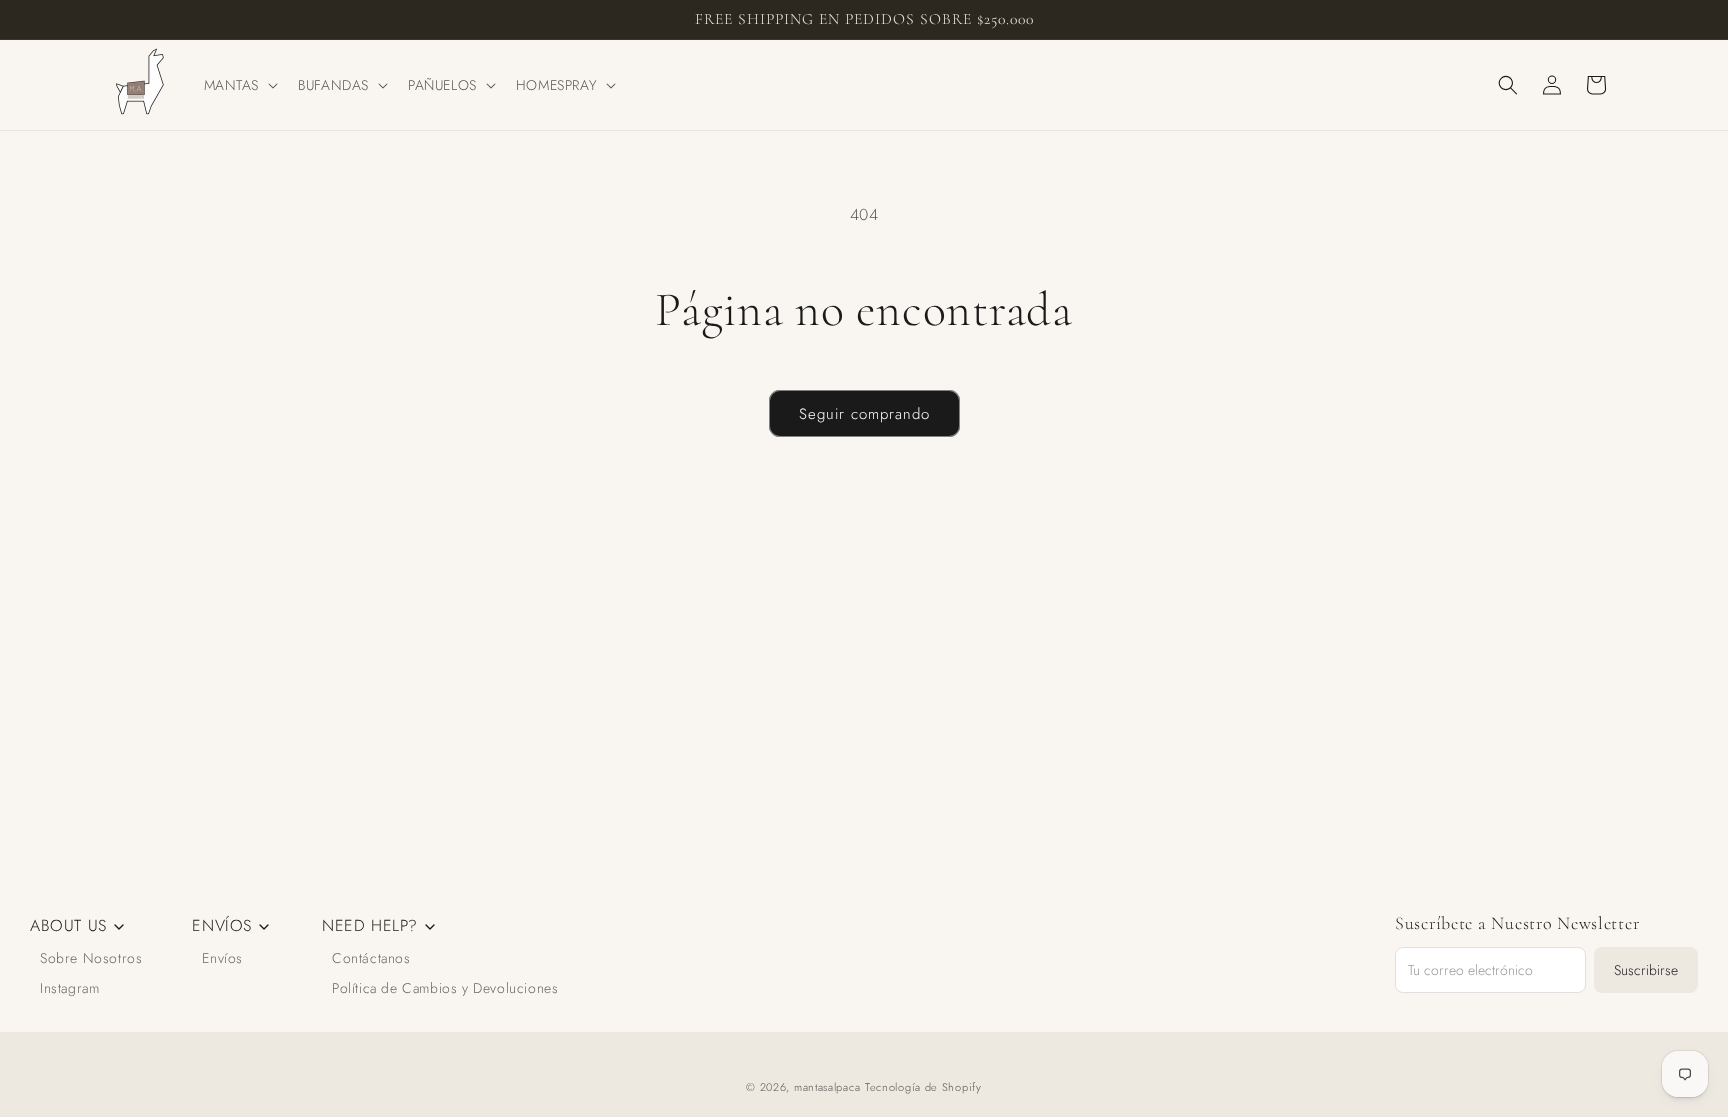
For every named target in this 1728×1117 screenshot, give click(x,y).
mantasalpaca (827, 1087)
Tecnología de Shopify (923, 1087)
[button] (239, 85)
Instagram (69, 988)
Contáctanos (371, 958)
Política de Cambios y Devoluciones (445, 988)
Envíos (222, 958)
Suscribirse (1646, 970)
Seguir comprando (864, 414)
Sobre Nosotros (91, 958)
